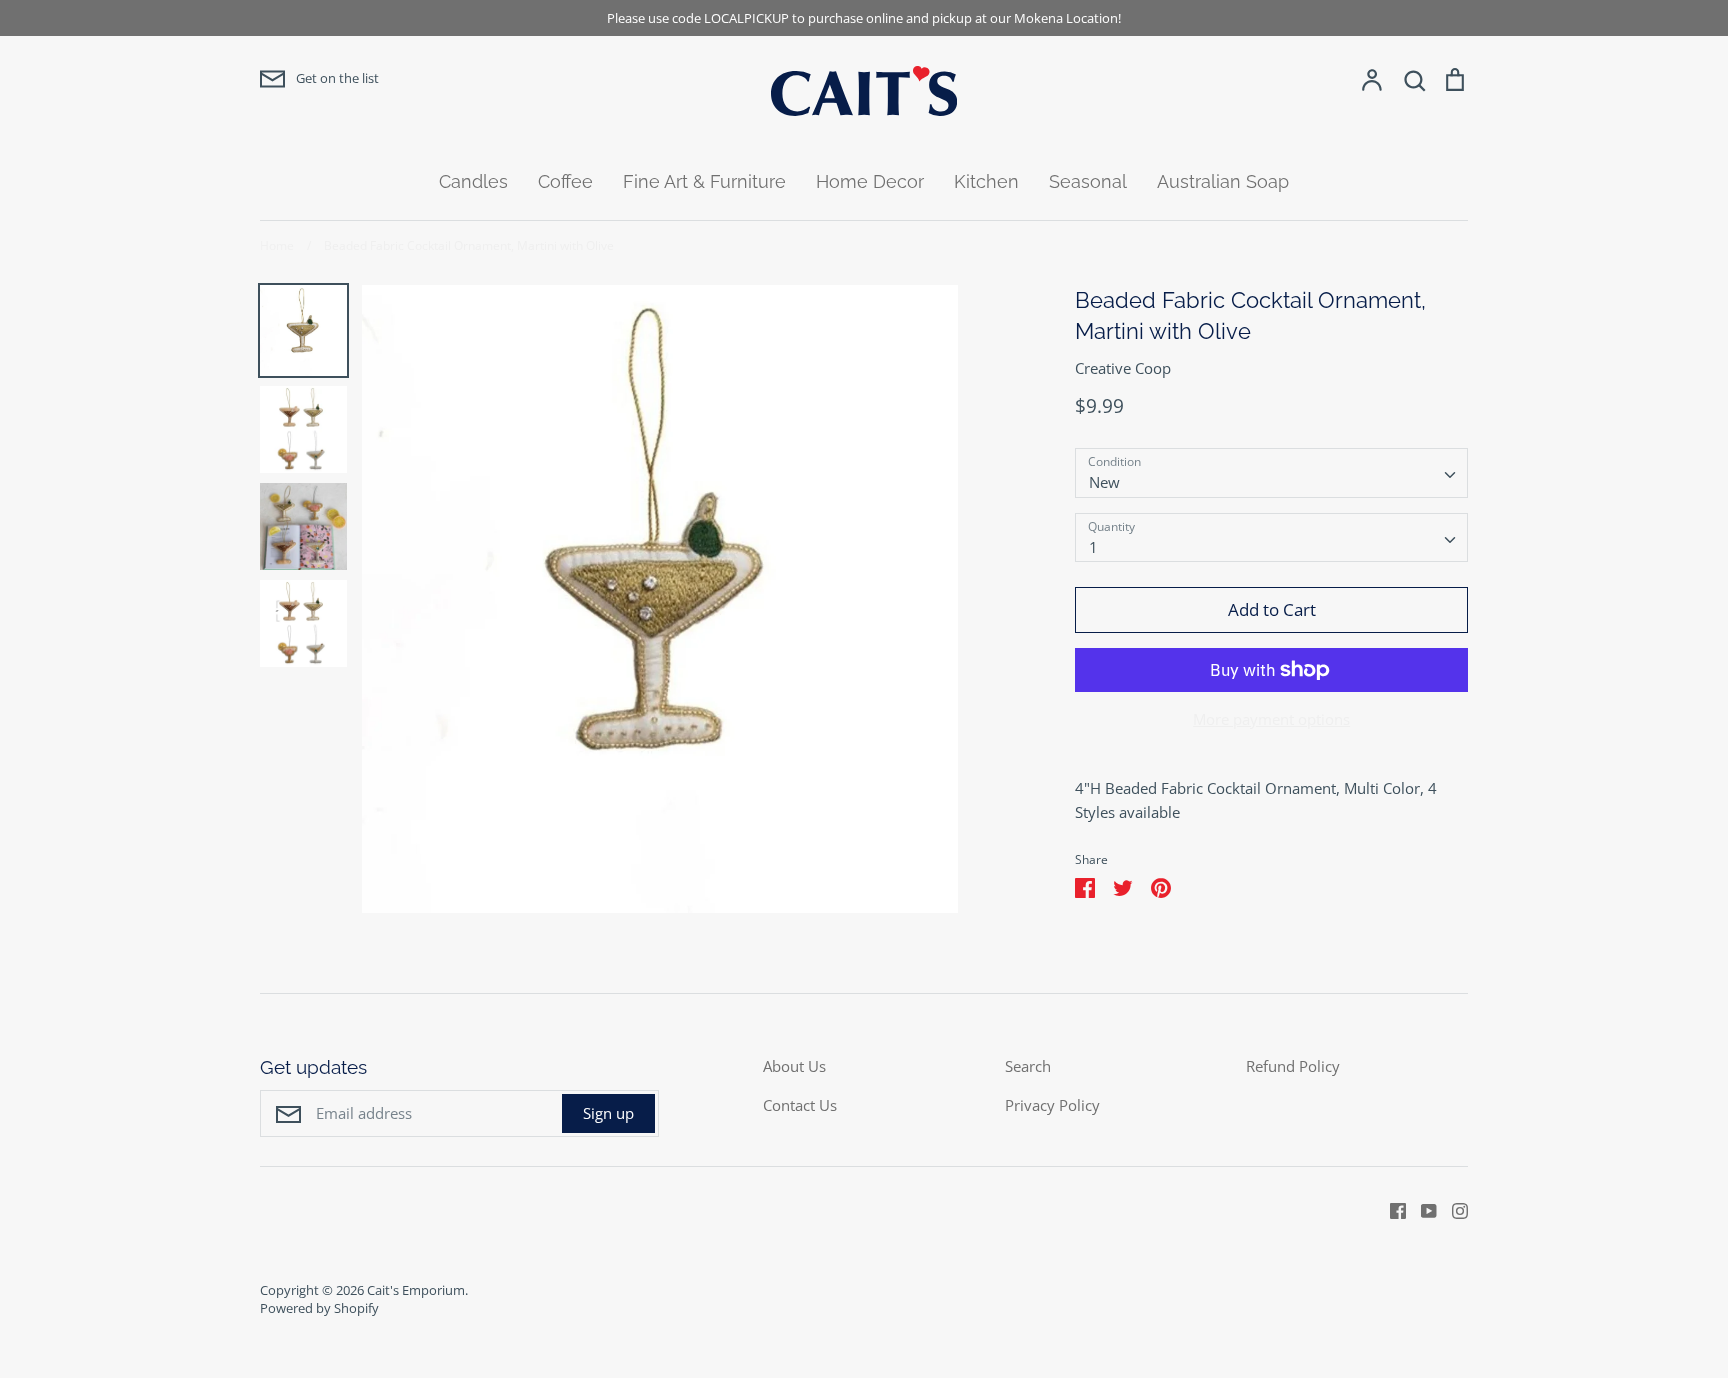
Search (1028, 1066)
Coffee (565, 181)
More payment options (1271, 719)
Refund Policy (1293, 1066)
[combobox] (1271, 473)
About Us (794, 1066)
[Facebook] (1390, 1209)
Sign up (608, 1113)
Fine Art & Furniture (704, 181)
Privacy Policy (1052, 1105)
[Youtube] (1421, 1209)
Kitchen (986, 181)
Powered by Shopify (319, 1308)
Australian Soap (1223, 181)
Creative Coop (1123, 368)
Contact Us (800, 1105)
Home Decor (870, 181)
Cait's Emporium (416, 1290)
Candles (473, 181)
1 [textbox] (1093, 547)
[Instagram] (1452, 1209)
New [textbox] (1104, 482)
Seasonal (1088, 181)
